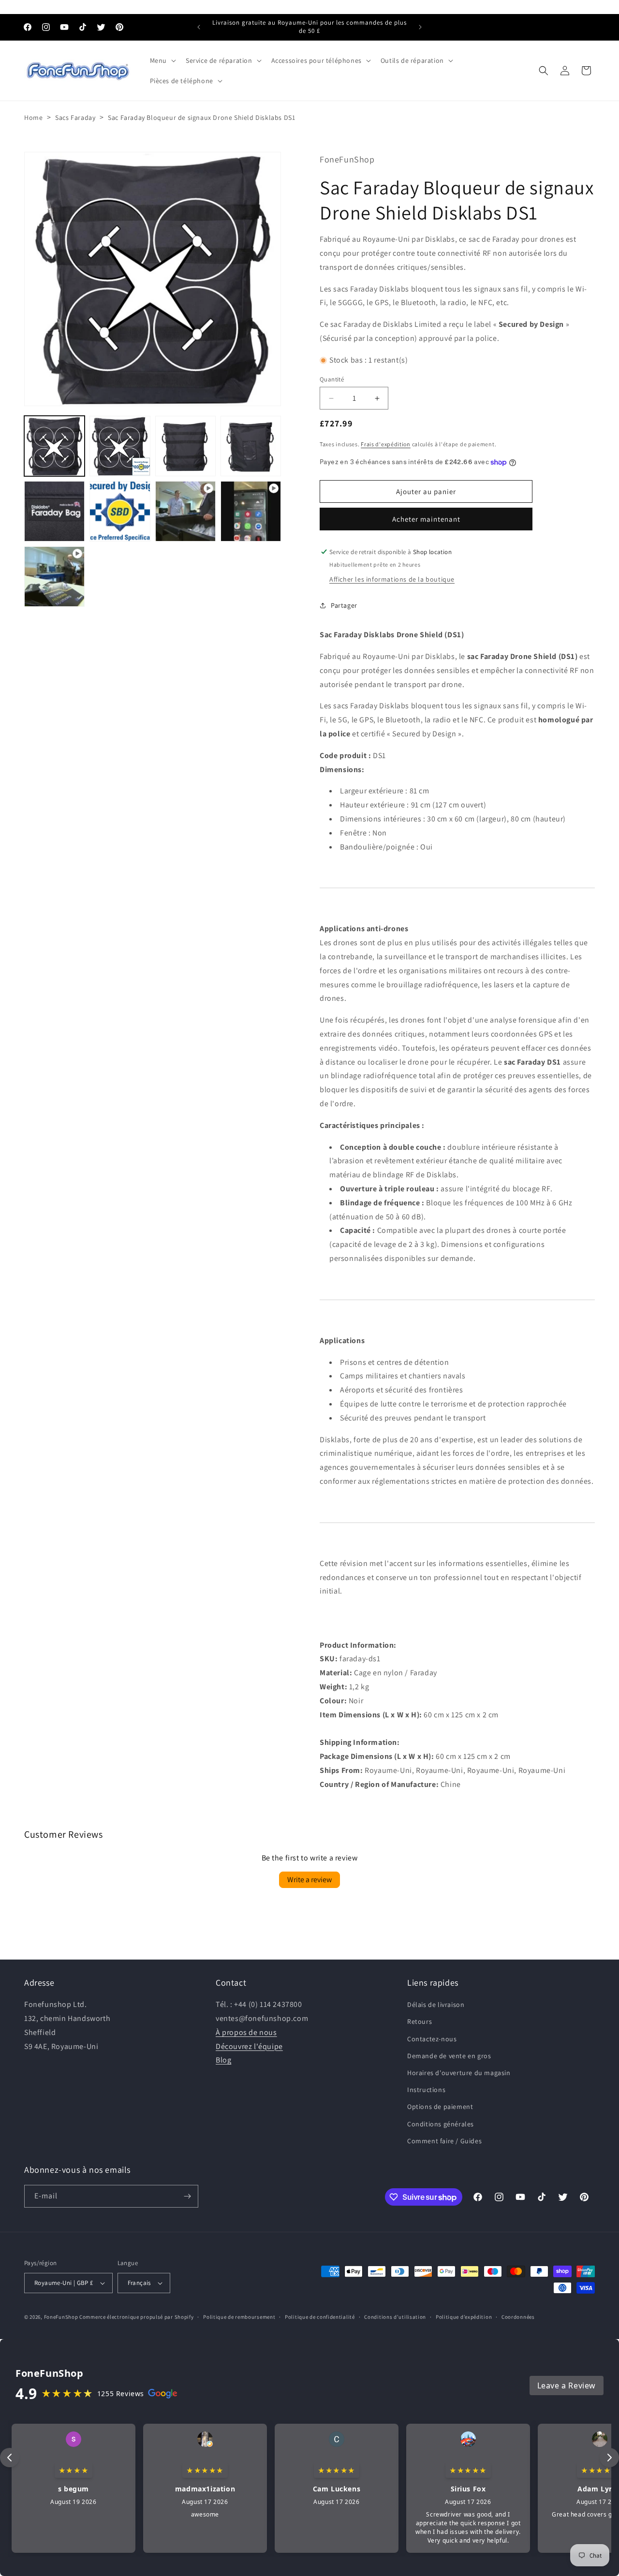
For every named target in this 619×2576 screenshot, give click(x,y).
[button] (162, 60)
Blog (223, 2060)
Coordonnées (518, 2317)
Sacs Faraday (75, 117)
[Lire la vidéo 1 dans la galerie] (185, 511)
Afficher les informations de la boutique (392, 579)
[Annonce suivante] (420, 27)
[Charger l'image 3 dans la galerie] (185, 446)
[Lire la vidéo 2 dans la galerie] (251, 511)
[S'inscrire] (187, 2196)
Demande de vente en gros (449, 2056)
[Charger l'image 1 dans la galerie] (54, 446)
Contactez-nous (432, 2039)
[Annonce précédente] (199, 27)
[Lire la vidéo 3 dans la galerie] (54, 577)
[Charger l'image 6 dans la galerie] (120, 511)
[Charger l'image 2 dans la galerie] (120, 446)
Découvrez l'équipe (249, 2046)
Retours (420, 2021)
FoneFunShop (61, 2317)
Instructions (426, 2090)
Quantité (332, 379)
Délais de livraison (436, 2005)
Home (33, 117)
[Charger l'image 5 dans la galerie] (54, 511)
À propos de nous (246, 2032)
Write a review (309, 1880)
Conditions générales (441, 2124)
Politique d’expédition (464, 2317)
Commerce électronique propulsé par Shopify (136, 2317)
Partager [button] (344, 605)
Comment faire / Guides (444, 2141)
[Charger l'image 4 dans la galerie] (251, 446)
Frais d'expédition (386, 444)
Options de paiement (440, 2107)
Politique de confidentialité (320, 2317)
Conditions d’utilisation (395, 2317)
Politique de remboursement (239, 2317)
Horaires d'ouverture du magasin (459, 2073)
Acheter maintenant (426, 519)
